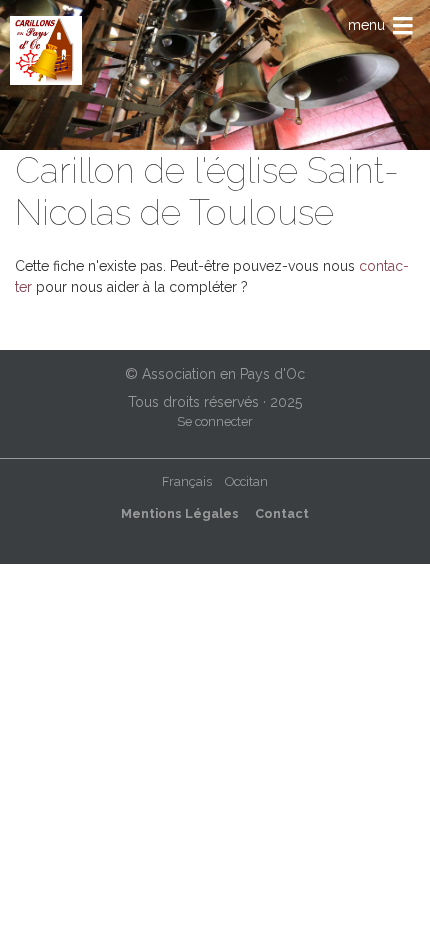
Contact (282, 513)
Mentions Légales (180, 513)
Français (187, 481)
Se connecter (215, 421)
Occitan (246, 481)
